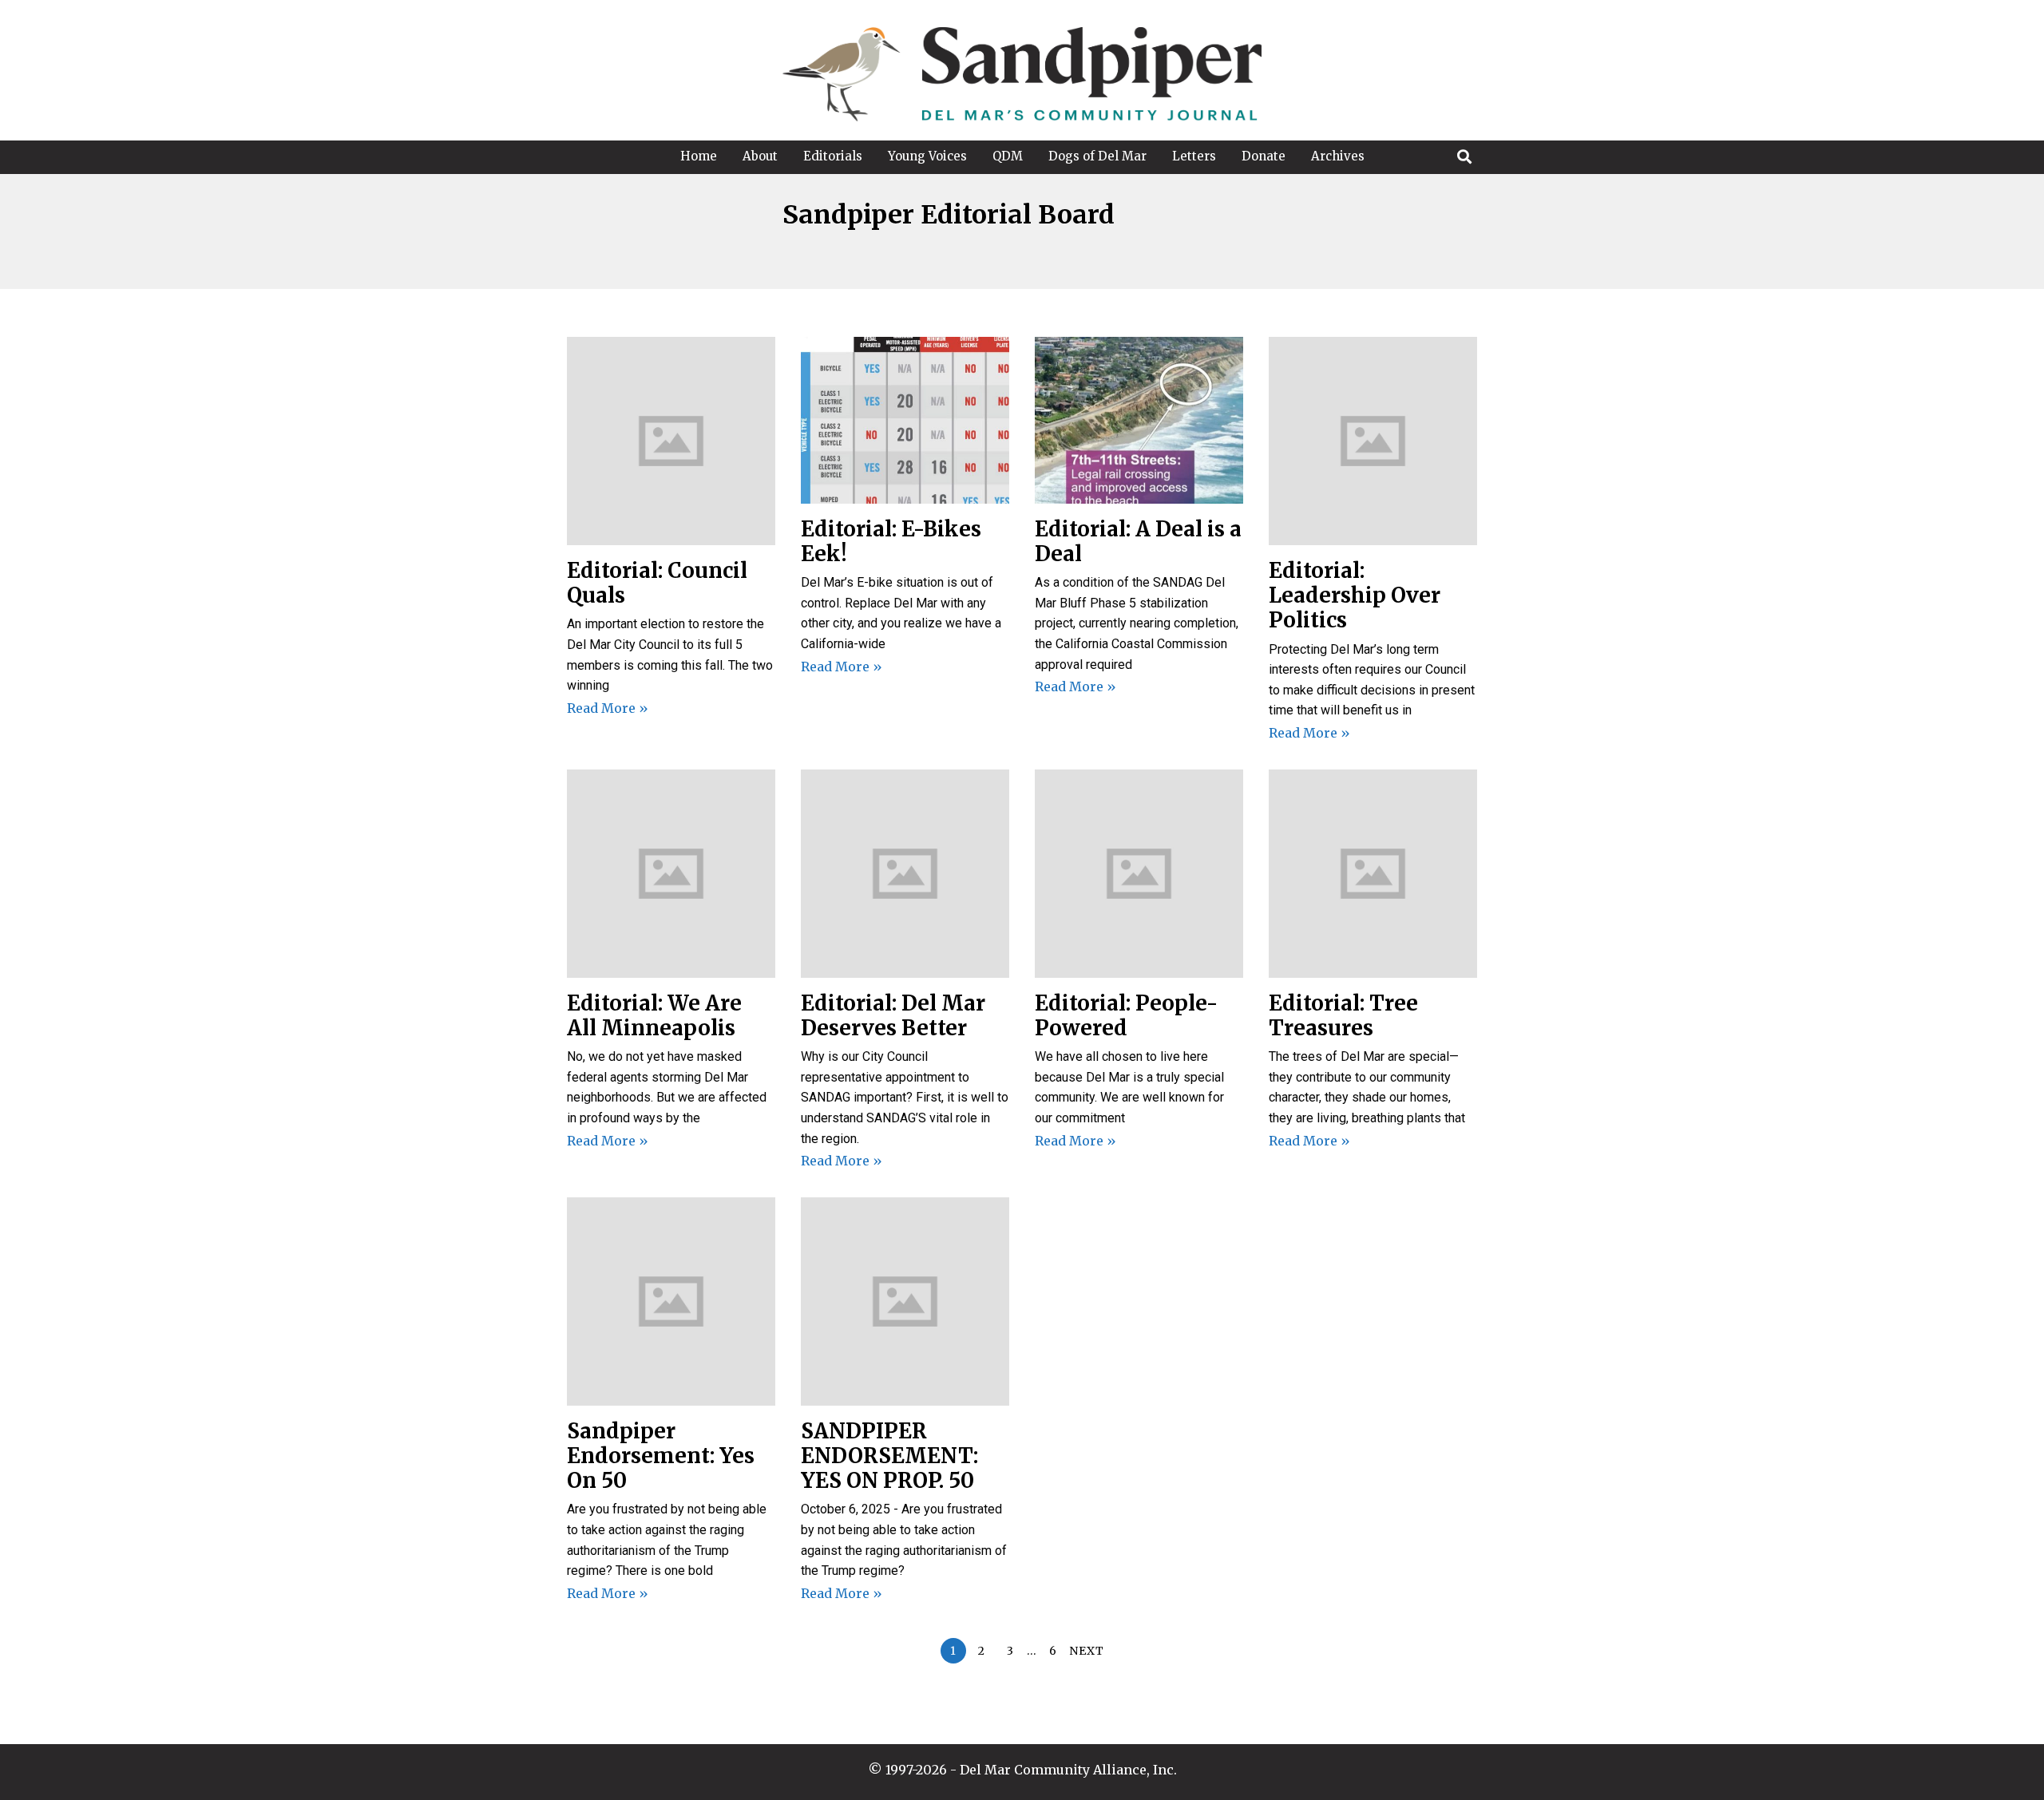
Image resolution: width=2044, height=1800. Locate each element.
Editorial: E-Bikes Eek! (891, 541)
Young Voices (927, 156)
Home (699, 156)
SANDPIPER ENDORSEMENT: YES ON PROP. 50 (890, 1456)
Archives (1338, 156)
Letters (1194, 156)
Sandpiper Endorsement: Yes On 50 (661, 1456)
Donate (1264, 156)
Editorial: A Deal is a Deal (1138, 541)
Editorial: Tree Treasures (1343, 1015)
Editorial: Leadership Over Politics (1355, 595)
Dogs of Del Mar (1097, 156)
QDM (1008, 156)
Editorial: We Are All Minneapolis (654, 1015)
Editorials (833, 156)
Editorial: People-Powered (1126, 1015)
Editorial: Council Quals (657, 583)
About (760, 156)
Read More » (608, 708)
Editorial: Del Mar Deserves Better (893, 1015)
